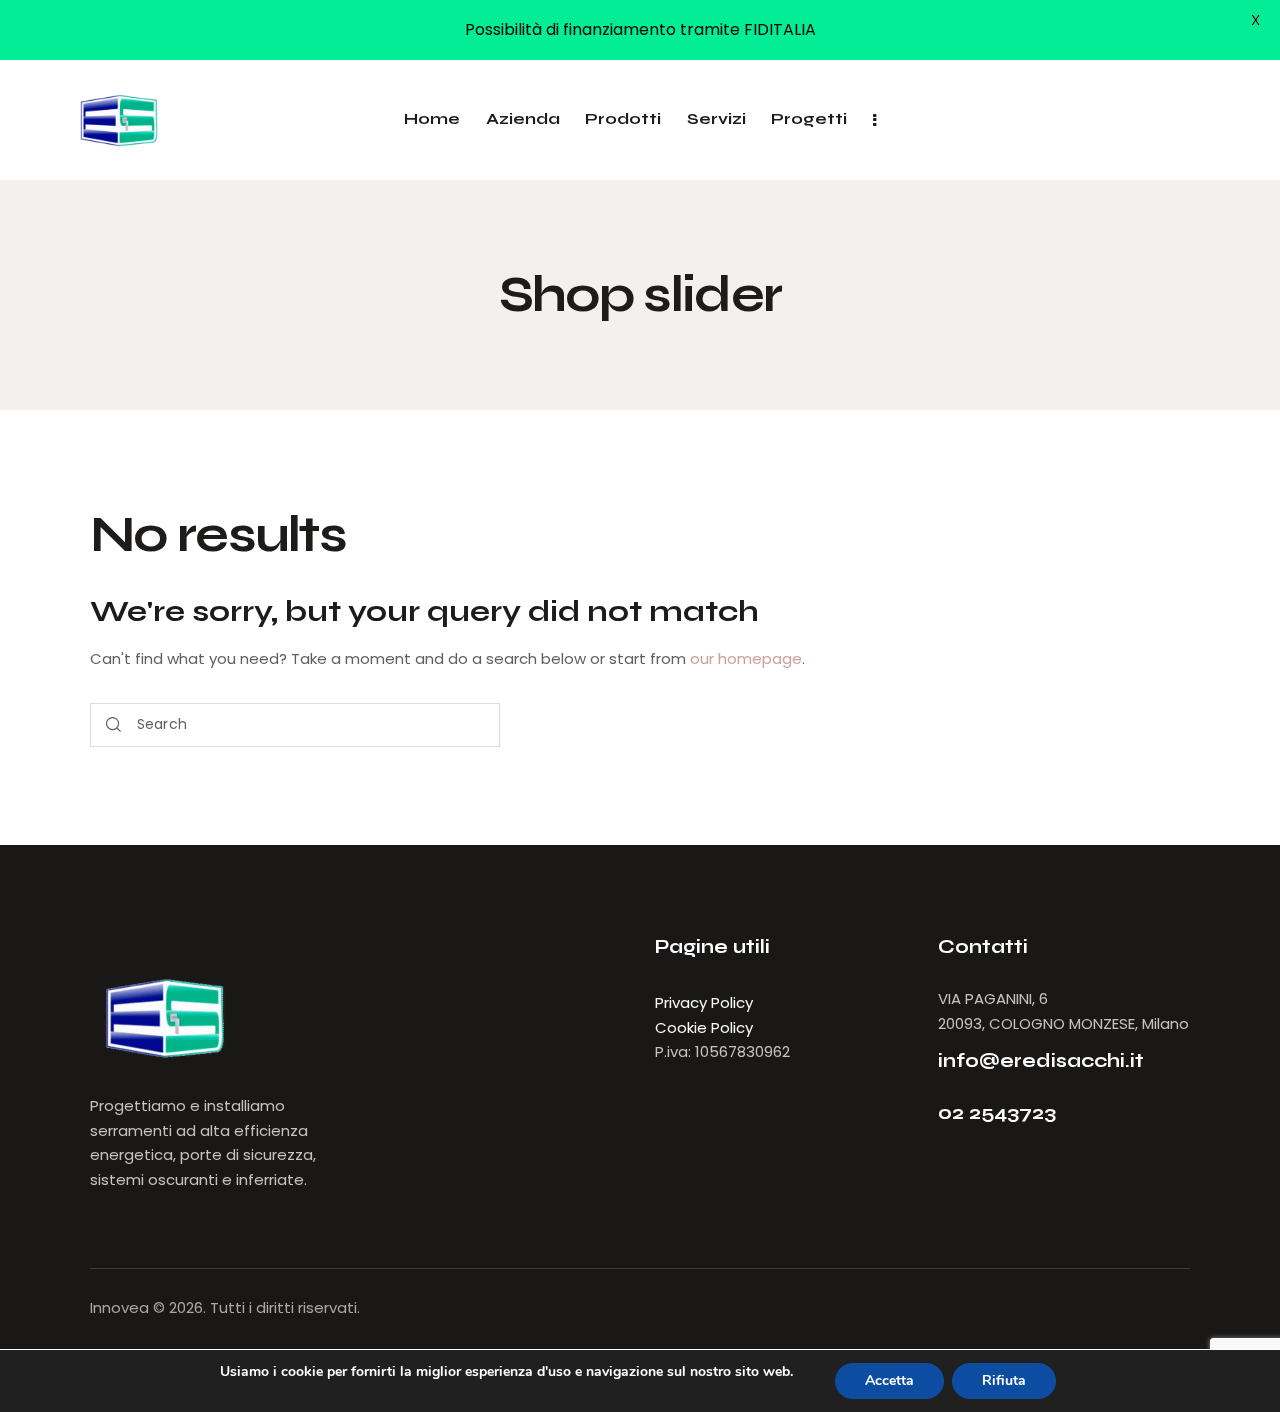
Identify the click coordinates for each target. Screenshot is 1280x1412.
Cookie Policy (704, 1027)
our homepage (746, 658)
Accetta (889, 1380)
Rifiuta (1004, 1380)
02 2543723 (997, 1112)
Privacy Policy (704, 1002)
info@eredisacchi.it (1041, 1060)
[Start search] (113, 725)
